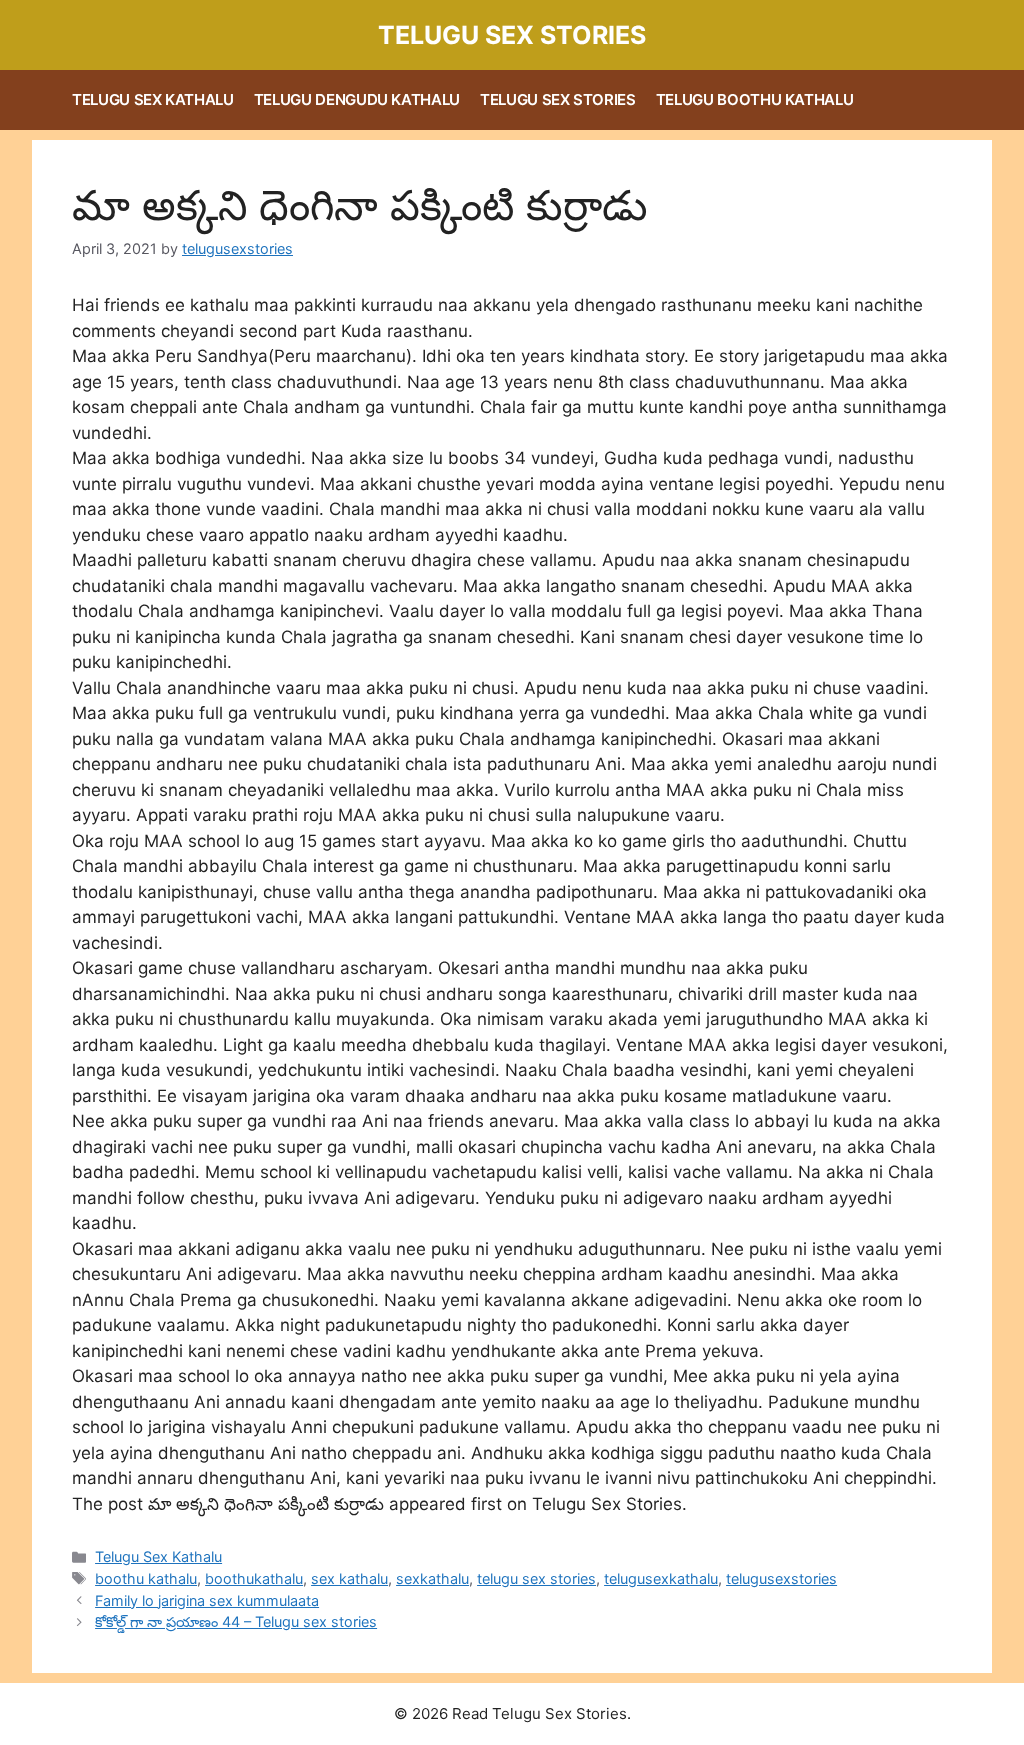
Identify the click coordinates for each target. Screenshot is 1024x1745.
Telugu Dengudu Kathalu (357, 99)
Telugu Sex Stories (512, 35)
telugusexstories (781, 1578)
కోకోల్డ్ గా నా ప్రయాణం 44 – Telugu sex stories (236, 1621)
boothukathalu (254, 1578)
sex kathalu (349, 1578)
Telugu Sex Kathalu (153, 99)
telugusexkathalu (661, 1578)
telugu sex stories (536, 1578)
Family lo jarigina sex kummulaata (207, 1600)
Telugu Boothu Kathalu (755, 99)
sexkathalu (432, 1578)
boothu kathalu (146, 1578)
